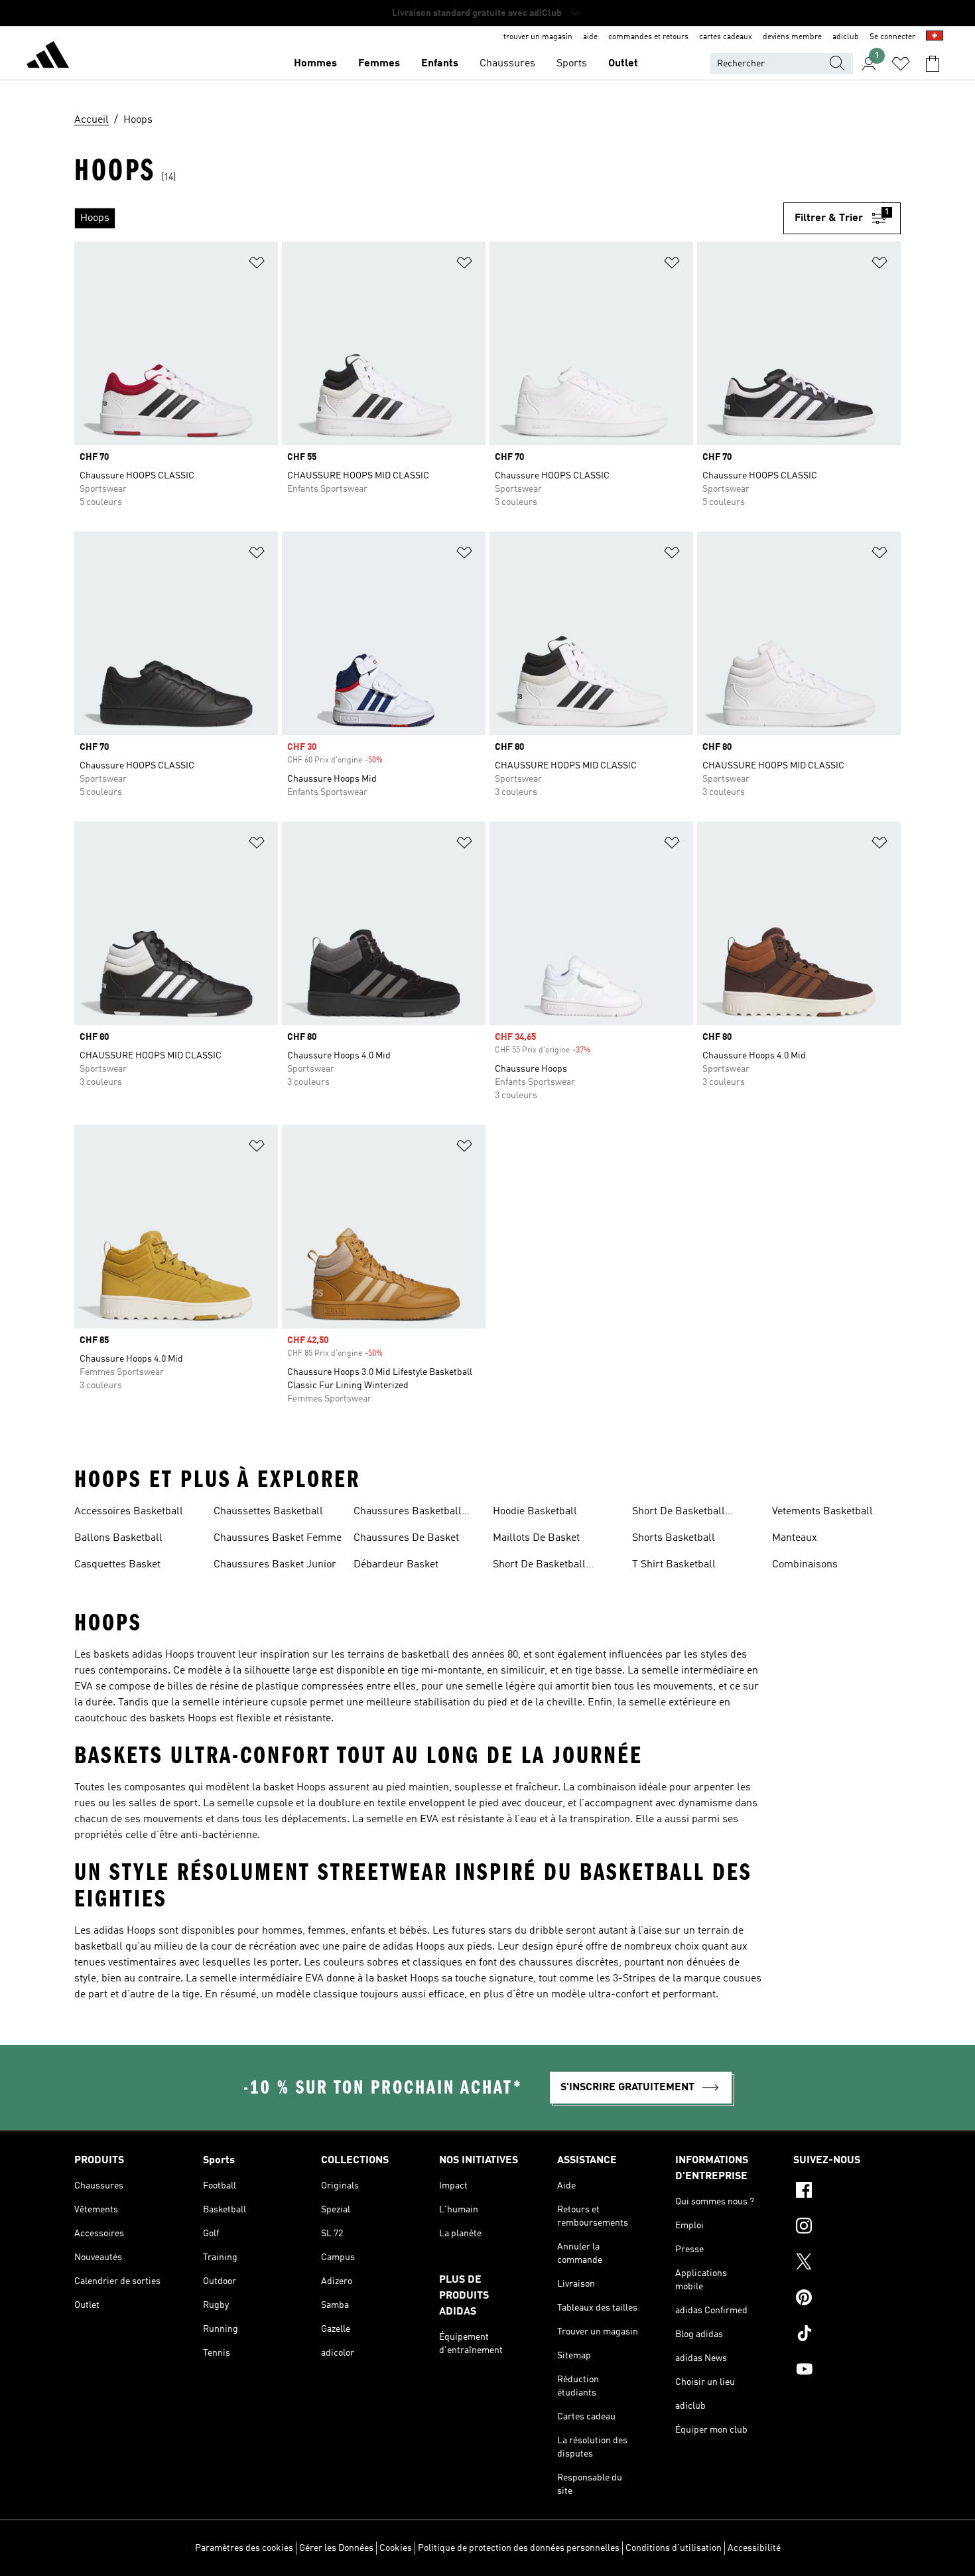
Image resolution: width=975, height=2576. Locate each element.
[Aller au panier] (933, 64)
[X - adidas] (847, 2263)
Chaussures (507, 64)
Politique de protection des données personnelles (519, 2548)
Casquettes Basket (117, 1565)
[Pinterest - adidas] (847, 2299)
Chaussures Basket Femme (278, 1538)
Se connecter (892, 37)
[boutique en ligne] (48, 57)
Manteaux (795, 1538)
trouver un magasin (538, 37)
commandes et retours (648, 37)
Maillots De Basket (536, 1538)
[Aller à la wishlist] (901, 64)
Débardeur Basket (396, 1565)
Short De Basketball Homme (679, 1513)
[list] (429, 218)
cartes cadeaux (726, 37)
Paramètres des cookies (244, 2548)
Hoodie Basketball (535, 1512)
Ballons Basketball (118, 1538)
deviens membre (792, 37)
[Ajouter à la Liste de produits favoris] (257, 265)
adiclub (846, 37)
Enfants (440, 64)
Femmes (379, 64)
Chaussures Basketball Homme (408, 1513)
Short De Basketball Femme (539, 1566)
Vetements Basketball (822, 1512)
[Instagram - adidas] (847, 2228)
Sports (572, 64)
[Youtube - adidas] (847, 2371)
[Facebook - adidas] (847, 2192)
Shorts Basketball (674, 1538)
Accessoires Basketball (129, 1512)
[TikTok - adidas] (847, 2335)
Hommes (315, 64)
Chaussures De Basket (406, 1538)
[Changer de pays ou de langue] (935, 37)
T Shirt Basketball (674, 1565)
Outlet (623, 64)
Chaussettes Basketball (268, 1512)
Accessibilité (754, 2548)
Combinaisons (805, 1565)
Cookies (396, 2548)
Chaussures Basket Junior (275, 1565)
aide (590, 37)
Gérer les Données (336, 2548)
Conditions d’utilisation (674, 2548)
